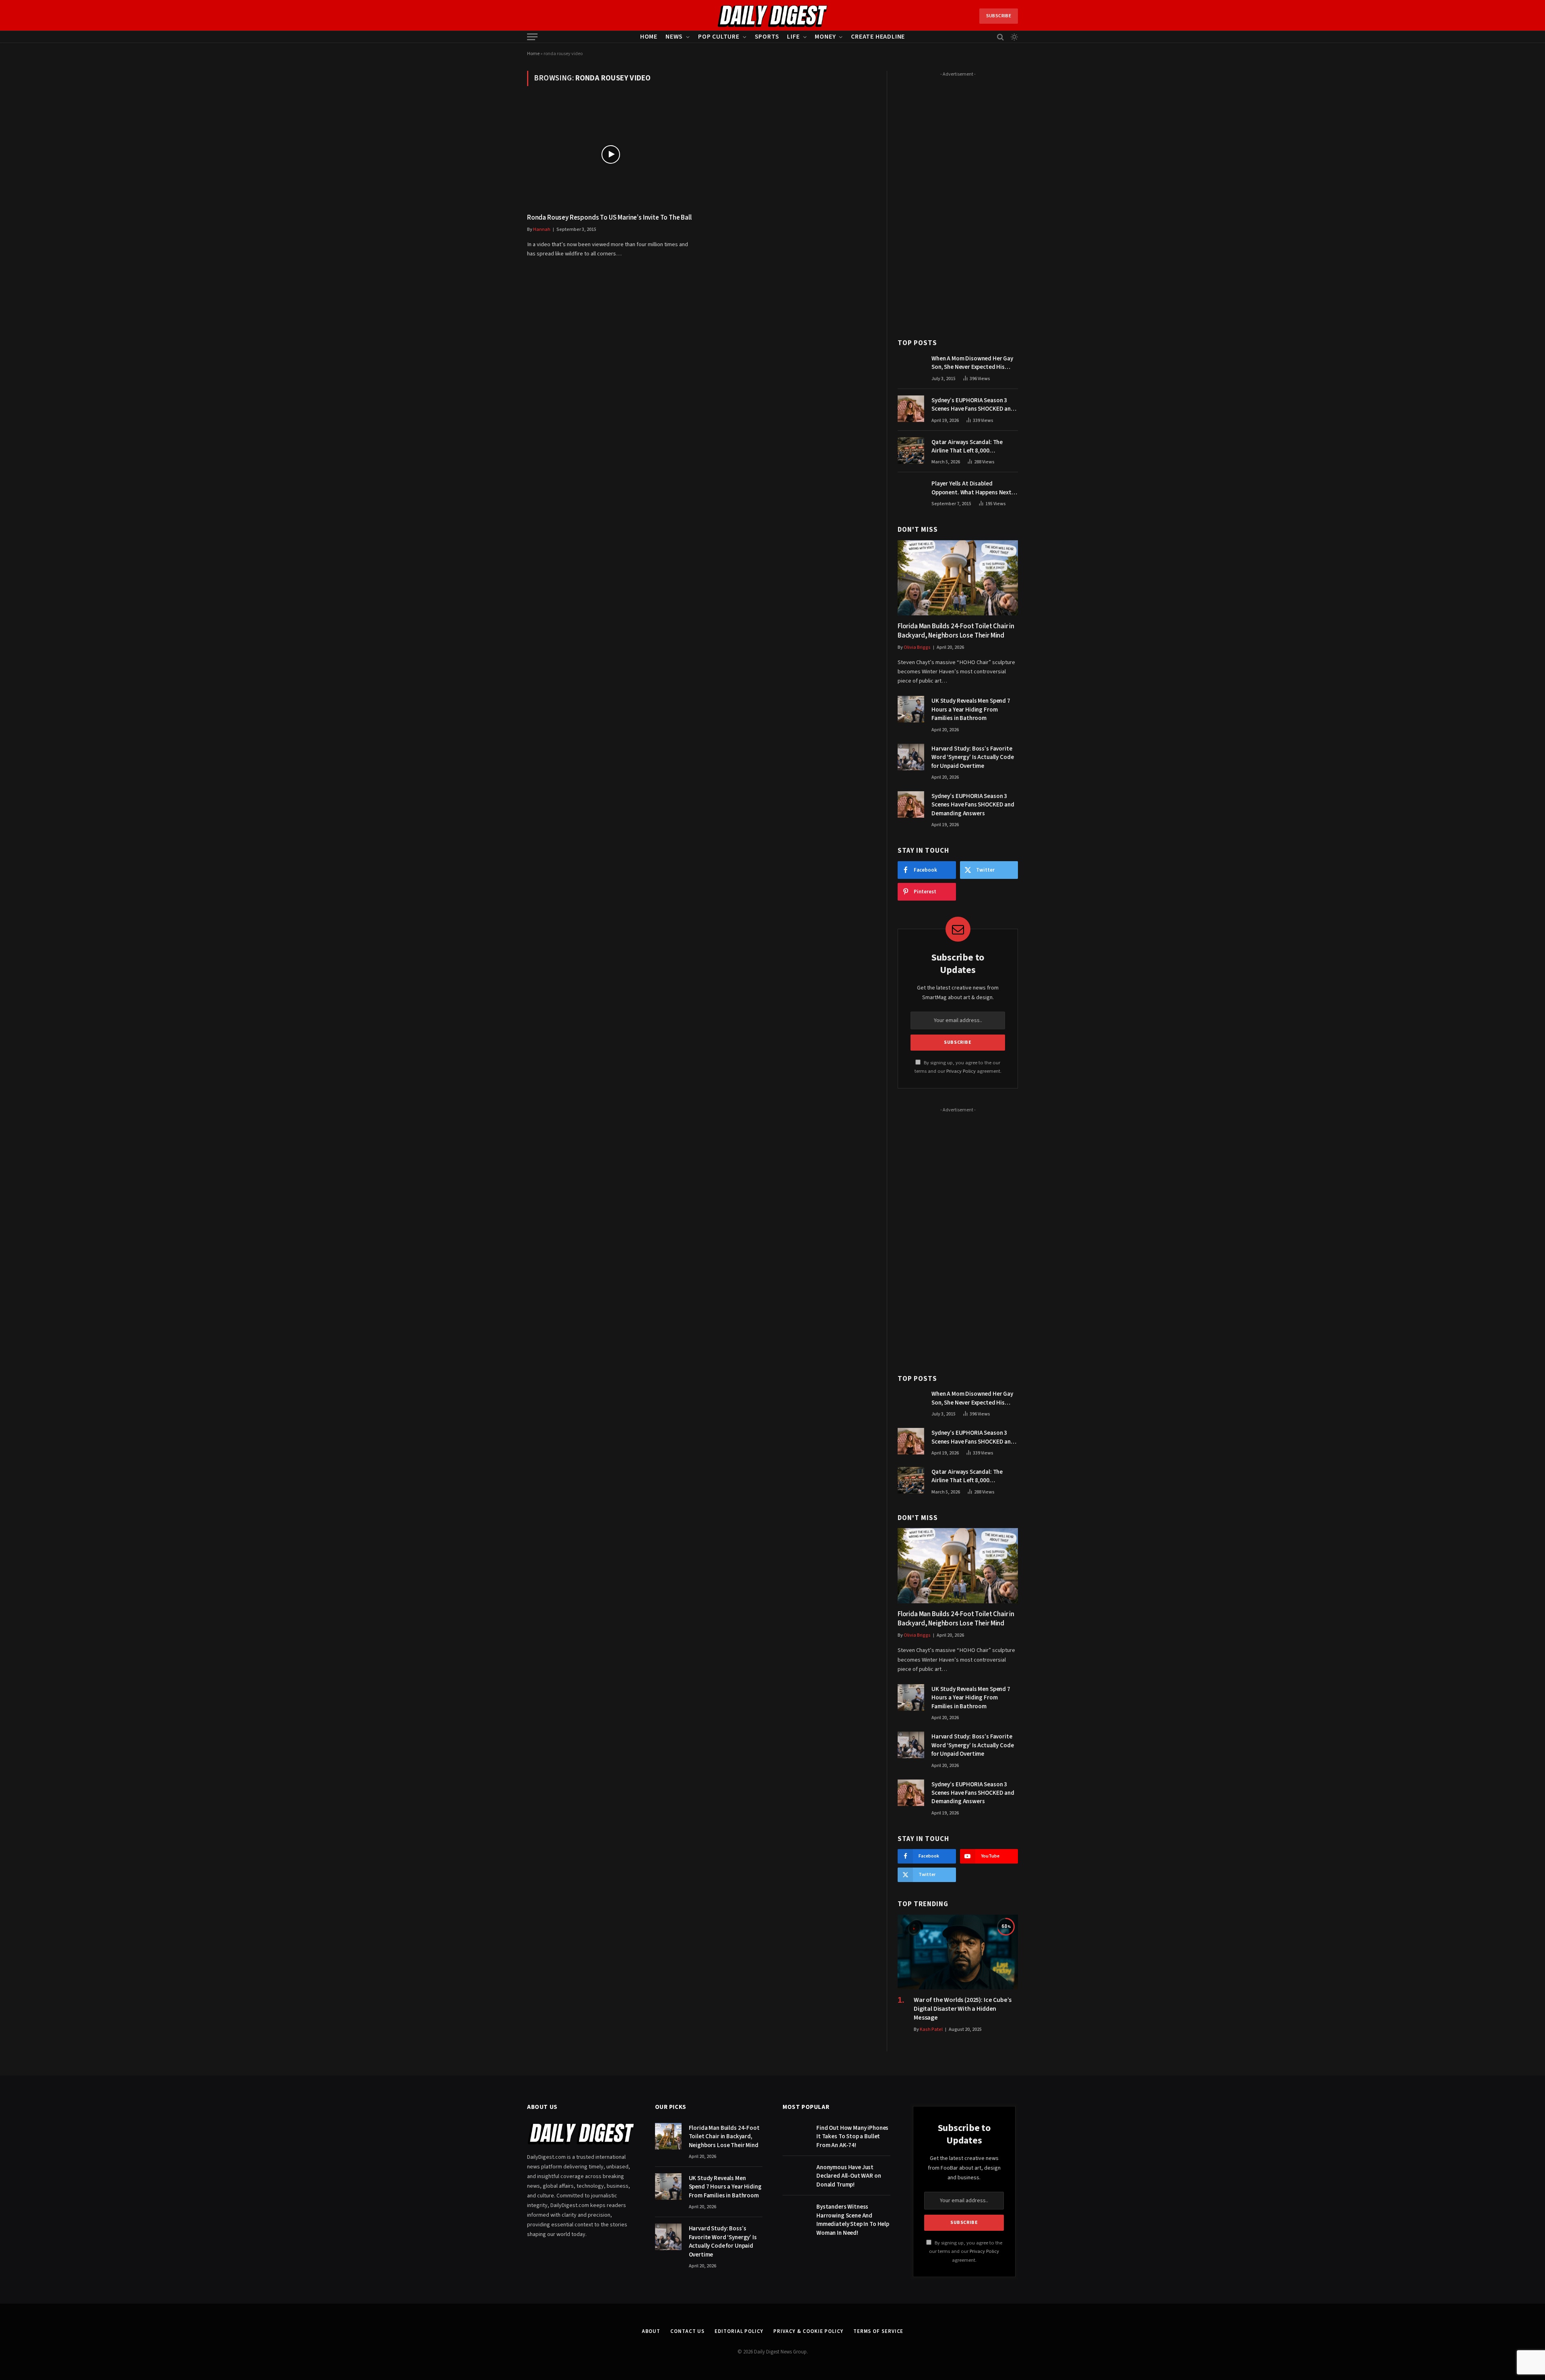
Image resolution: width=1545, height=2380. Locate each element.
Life (793, 37)
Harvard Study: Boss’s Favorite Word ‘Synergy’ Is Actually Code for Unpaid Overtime (972, 757)
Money (825, 37)
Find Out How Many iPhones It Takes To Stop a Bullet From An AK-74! (852, 2137)
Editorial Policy (739, 2331)
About (651, 2331)
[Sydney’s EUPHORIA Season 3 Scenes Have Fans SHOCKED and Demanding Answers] (911, 409)
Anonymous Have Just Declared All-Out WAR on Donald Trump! (849, 2176)
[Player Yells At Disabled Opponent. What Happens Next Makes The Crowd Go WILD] (911, 492)
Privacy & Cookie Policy (808, 2331)
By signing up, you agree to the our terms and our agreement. (966, 2251)
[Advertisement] (958, 200)
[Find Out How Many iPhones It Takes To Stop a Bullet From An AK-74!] (796, 2136)
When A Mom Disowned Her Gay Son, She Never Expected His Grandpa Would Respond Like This (972, 363)
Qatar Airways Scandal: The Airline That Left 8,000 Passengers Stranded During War (975, 447)
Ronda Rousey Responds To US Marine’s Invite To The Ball (609, 218)
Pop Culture (719, 37)
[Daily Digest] (773, 16)
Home (649, 37)
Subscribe (999, 16)
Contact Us (687, 2331)
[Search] (1000, 37)
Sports (767, 37)
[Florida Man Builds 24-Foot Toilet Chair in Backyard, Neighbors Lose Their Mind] (958, 578)
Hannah (542, 229)
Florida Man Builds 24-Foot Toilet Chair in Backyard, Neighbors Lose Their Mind (956, 631)
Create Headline (878, 37)
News (674, 37)
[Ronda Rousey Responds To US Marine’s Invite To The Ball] (611, 154)
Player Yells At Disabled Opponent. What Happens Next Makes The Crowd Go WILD (971, 488)
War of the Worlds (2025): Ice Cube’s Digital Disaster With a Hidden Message (963, 2009)
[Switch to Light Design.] (1014, 37)
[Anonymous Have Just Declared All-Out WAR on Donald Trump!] (796, 2176)
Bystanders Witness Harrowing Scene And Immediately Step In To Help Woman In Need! (853, 2220)
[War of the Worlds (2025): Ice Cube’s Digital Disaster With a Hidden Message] (958, 1952)
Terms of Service (879, 2331)
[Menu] (532, 37)
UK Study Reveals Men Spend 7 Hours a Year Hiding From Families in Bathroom (971, 710)
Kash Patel (931, 2029)
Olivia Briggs (917, 647)
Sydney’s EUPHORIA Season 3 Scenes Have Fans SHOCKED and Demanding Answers (973, 405)
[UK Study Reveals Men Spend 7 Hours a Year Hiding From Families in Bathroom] (911, 709)
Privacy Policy (961, 1071)
